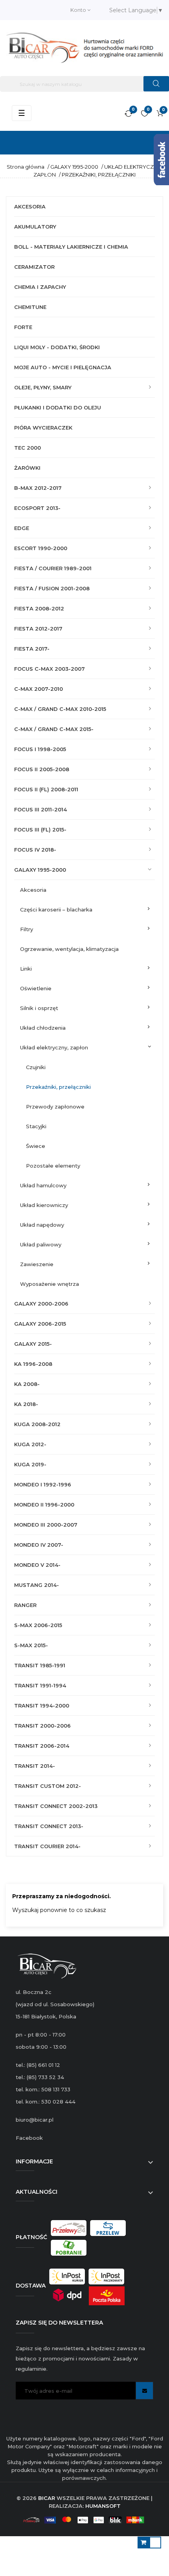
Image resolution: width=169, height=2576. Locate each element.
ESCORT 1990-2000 (41, 548)
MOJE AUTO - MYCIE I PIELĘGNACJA (63, 367)
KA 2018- (26, 1404)
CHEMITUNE (30, 307)
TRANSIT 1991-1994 (40, 1685)
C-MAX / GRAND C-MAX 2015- (54, 729)
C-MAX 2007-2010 (39, 689)
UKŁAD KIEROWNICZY (44, 1205)
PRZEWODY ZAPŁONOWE (55, 1107)
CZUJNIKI (36, 1067)
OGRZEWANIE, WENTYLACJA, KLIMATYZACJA (69, 949)
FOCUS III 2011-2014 (40, 809)
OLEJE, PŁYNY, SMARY (43, 387)
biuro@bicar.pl (35, 2120)
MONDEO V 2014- (37, 1565)
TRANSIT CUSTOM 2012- (48, 1786)
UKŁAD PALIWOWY (41, 1244)
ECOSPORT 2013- (37, 508)
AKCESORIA (30, 206)
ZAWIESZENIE (37, 1264)
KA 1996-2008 (33, 1364)
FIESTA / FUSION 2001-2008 (52, 588)
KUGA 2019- (30, 1464)
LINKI (26, 969)
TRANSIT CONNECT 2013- (49, 1826)
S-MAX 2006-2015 (38, 1625)
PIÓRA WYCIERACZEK (43, 428)
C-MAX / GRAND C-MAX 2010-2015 (60, 709)
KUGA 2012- (30, 1444)
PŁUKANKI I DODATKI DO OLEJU (58, 407)
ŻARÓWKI (27, 468)
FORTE (23, 327)
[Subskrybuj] (144, 2391)
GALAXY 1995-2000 (40, 870)
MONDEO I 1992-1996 (43, 1484)
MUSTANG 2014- (37, 1585)
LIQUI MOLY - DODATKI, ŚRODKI (57, 347)
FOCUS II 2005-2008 (42, 769)
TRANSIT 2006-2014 (42, 1746)
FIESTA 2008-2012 (39, 608)
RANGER (25, 1605)
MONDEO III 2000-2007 (46, 1525)
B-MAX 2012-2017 (38, 488)
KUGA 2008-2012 (37, 1424)
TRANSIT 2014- (35, 1766)
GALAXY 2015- (33, 1344)
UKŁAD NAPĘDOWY (42, 1225)
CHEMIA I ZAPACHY (40, 287)
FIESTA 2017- (32, 649)
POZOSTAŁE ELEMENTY (53, 1166)
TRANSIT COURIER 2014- (47, 1846)
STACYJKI (36, 1126)
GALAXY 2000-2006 (41, 1304)
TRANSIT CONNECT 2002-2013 (56, 1806)
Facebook (29, 2138)
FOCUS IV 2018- (35, 850)
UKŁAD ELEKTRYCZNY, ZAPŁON (54, 1047)
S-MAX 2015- (31, 1645)
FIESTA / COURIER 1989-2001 (53, 568)
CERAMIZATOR (34, 267)
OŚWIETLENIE (36, 988)
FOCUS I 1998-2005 (40, 749)
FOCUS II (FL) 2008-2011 (46, 789)
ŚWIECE (36, 1146)
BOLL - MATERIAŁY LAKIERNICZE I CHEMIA (71, 247)
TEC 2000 (28, 448)
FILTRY (27, 929)
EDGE (22, 528)
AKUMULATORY (35, 227)
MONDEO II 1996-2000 (44, 1505)
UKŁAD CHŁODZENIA (43, 1028)
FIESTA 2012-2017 (38, 629)
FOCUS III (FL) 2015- (40, 830)
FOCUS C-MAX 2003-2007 (50, 669)
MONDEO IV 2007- (39, 1545)
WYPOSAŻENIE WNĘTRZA (50, 1284)
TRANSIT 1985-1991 (40, 1665)
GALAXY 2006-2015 (40, 1324)
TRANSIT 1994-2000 (42, 1706)
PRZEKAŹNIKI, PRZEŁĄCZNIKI (58, 1087)
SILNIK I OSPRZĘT (39, 1008)
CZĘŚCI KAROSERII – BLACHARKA (56, 910)
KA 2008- (27, 1384)
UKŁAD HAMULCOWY (43, 1185)
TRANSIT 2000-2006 (42, 1726)
